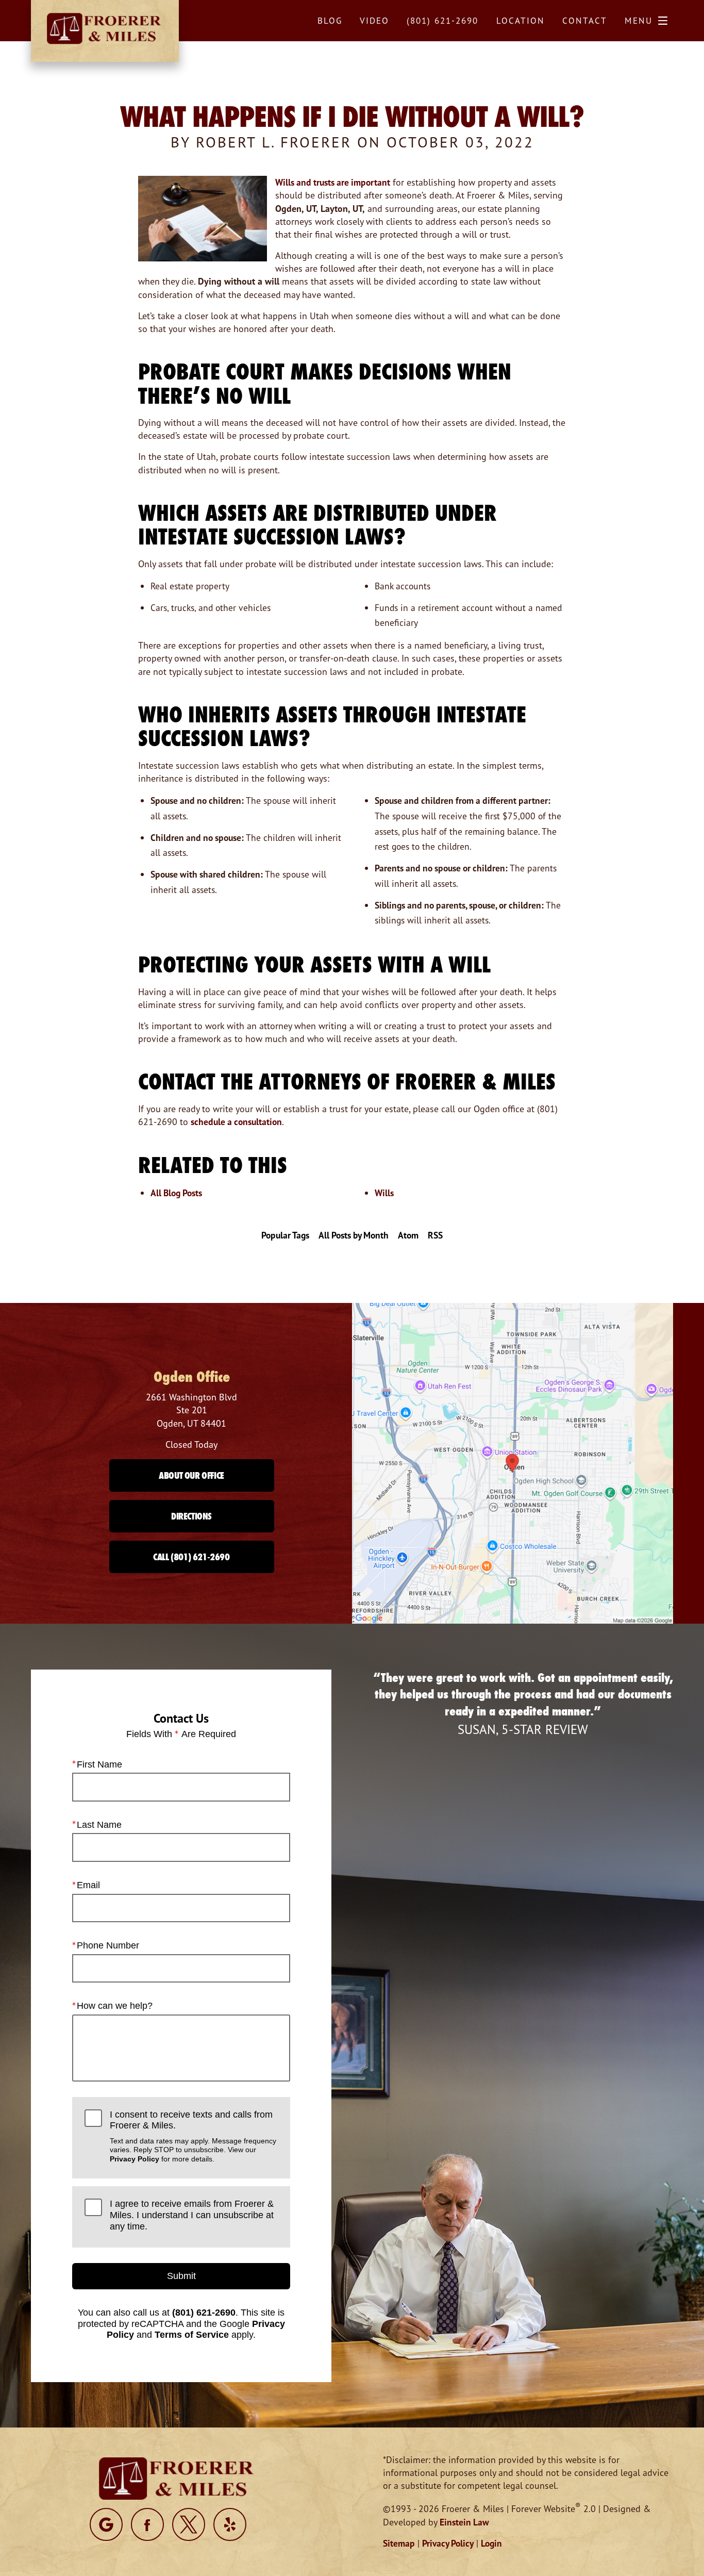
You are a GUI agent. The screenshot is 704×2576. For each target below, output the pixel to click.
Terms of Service (192, 2335)
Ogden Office (192, 1377)
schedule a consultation (236, 1122)
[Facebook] (147, 2524)
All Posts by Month (354, 1235)
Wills (384, 1193)
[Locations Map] (513, 1463)
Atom (408, 1235)
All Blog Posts (176, 1193)
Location (521, 20)
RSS (435, 1235)
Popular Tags (285, 1235)
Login (491, 2543)
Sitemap (399, 2543)
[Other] (106, 2524)
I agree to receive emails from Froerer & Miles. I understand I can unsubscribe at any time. (192, 2215)
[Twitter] (189, 2524)
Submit (181, 2276)
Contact (585, 20)
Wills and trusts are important (333, 182)
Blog (330, 20)
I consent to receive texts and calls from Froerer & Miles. (193, 2136)
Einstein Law (464, 2522)
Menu (639, 20)
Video (374, 20)
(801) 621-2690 (204, 2313)
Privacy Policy (135, 2159)
